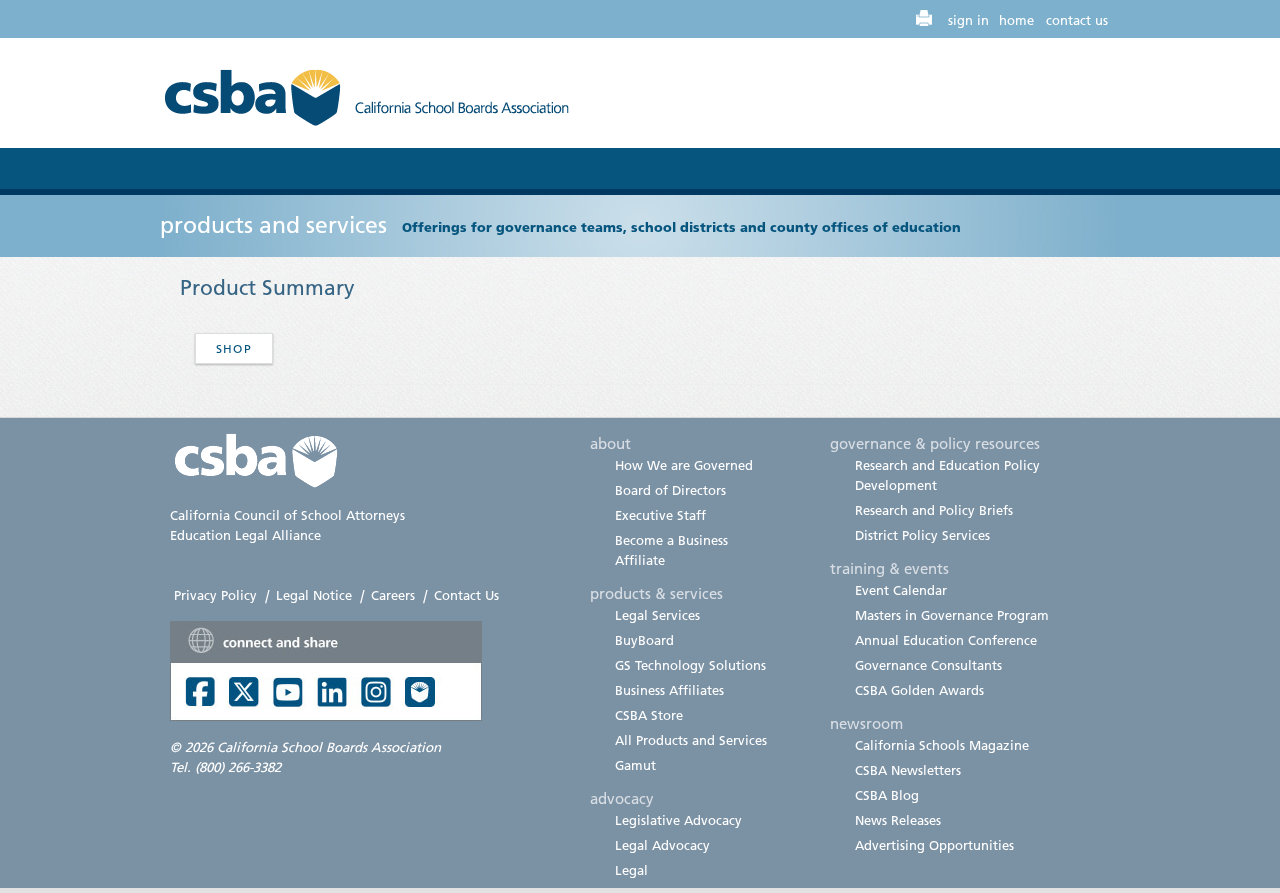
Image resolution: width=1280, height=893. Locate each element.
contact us (1077, 20)
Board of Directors (670, 490)
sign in (968, 20)
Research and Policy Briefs (934, 510)
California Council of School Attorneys (287, 515)
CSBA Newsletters (908, 770)
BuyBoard (644, 640)
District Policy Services (922, 535)
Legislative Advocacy (678, 820)
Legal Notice (314, 595)
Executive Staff (660, 515)
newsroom (866, 723)
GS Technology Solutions (690, 665)
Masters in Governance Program (952, 615)
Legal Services (657, 615)
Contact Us (466, 595)
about (610, 443)
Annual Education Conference (946, 640)
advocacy (622, 798)
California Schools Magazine (942, 745)
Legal (631, 870)
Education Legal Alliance (245, 535)
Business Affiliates (669, 690)
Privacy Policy (215, 595)
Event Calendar (901, 590)
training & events (889, 568)
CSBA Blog (887, 795)
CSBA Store (649, 715)
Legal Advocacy (662, 845)
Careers (393, 595)
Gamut (635, 765)
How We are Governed (684, 465)
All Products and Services (691, 740)
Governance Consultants (928, 665)
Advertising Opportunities (934, 845)
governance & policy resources (935, 443)
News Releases (898, 820)
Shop (234, 348)
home (1016, 20)
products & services (656, 593)
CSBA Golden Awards (919, 690)
